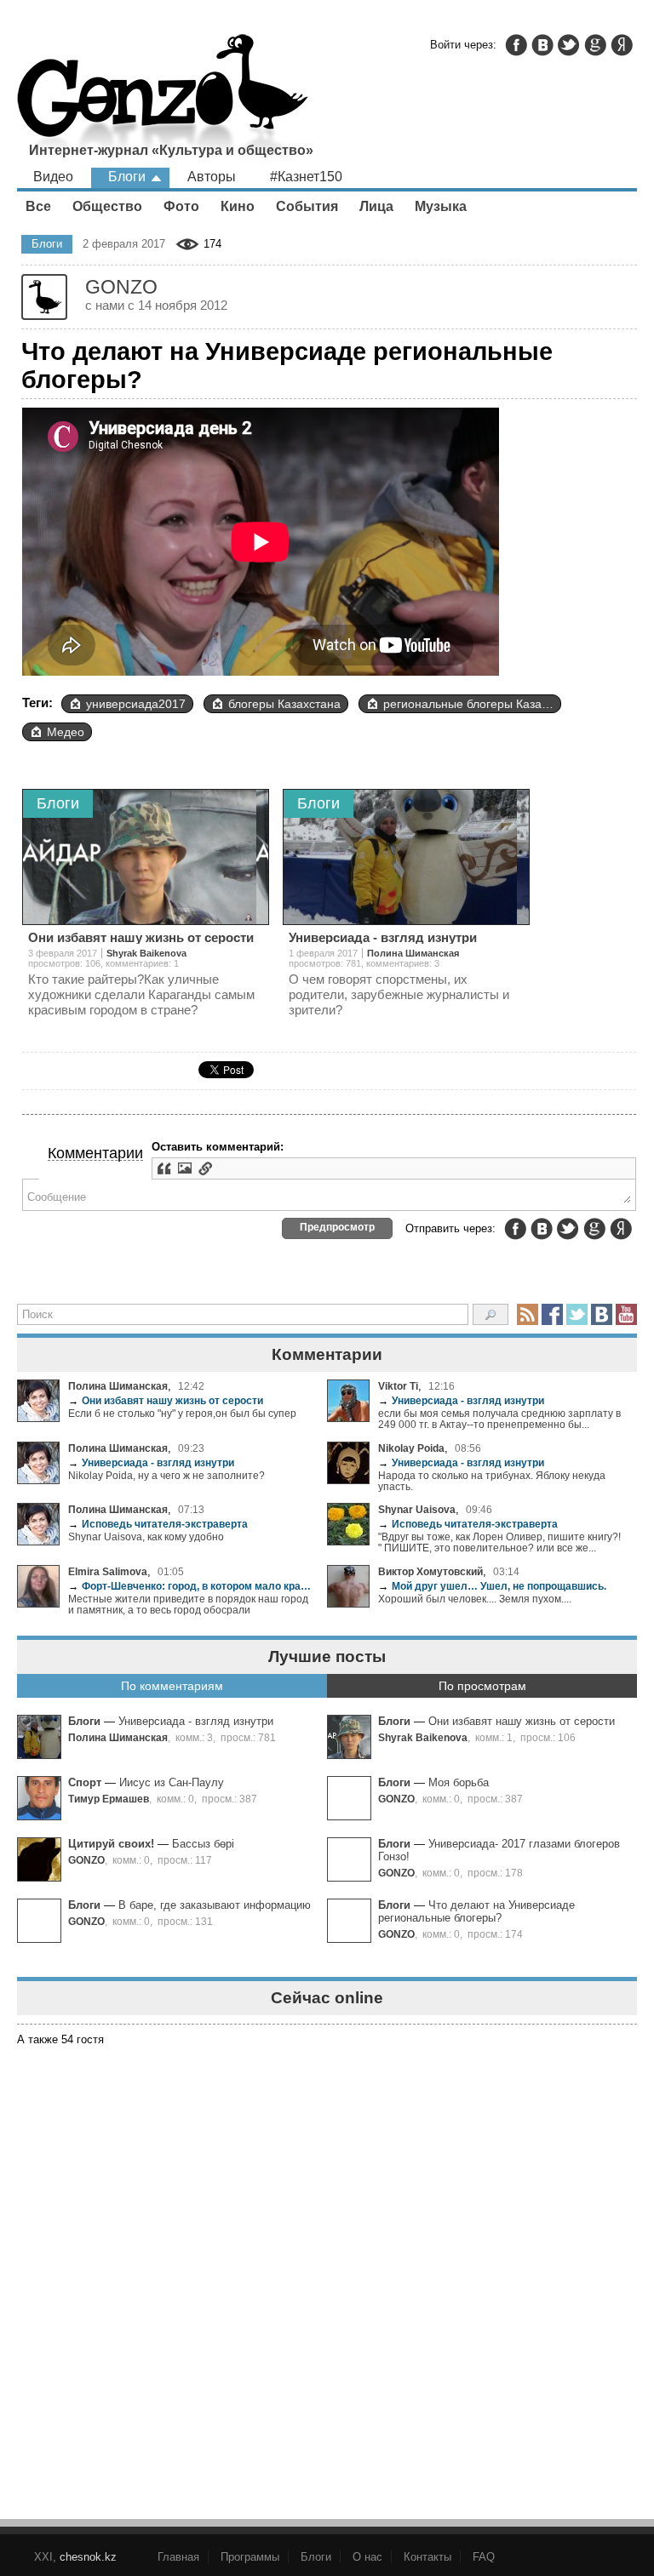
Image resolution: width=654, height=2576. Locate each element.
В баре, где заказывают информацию (215, 1905)
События (307, 206)
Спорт (85, 1782)
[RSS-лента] (528, 1314)
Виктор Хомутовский (430, 1571)
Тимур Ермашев (109, 1799)
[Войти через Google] (595, 45)
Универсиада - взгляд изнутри (461, 1400)
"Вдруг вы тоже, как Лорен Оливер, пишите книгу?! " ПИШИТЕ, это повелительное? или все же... (499, 1542)
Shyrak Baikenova (423, 1737)
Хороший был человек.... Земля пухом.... (475, 1599)
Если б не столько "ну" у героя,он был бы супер (182, 1413)
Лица (376, 206)
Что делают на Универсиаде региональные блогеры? (476, 1911)
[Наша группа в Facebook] (552, 1314)
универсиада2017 (136, 704)
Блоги (127, 177)
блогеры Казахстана (284, 704)
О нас (367, 2557)
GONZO (396, 1799)
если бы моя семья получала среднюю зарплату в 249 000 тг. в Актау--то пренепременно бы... (499, 1419)
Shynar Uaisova (417, 1509)
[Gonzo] (163, 100)
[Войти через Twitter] (569, 45)
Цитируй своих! (111, 1844)
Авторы (212, 177)
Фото (181, 206)
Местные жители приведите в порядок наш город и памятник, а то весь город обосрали (188, 1604)
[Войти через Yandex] (622, 45)
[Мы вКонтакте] (602, 1314)
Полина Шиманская (118, 1386)
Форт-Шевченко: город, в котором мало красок (191, 1586)
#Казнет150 (306, 177)
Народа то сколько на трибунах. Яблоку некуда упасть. (492, 1481)
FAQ (484, 2557)
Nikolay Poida (411, 1448)
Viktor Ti (398, 1386)
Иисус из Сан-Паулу (172, 1782)
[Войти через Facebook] (516, 45)
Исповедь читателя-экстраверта (158, 1524)
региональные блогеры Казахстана (472, 704)
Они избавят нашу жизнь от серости (166, 1400)
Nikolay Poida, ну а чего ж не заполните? (166, 1475)
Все (38, 206)
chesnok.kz (88, 2557)
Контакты (427, 2557)
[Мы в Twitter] (577, 1314)
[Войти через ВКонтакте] (542, 45)
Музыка (441, 206)
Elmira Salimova (108, 1571)
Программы (250, 2557)
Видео (53, 177)
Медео (66, 732)
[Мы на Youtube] (626, 1314)
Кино (238, 206)
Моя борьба (459, 1782)
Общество (107, 206)
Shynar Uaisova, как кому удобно (146, 1536)
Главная (178, 2557)
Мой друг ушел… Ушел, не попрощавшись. (492, 1586)
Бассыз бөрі (203, 1844)
